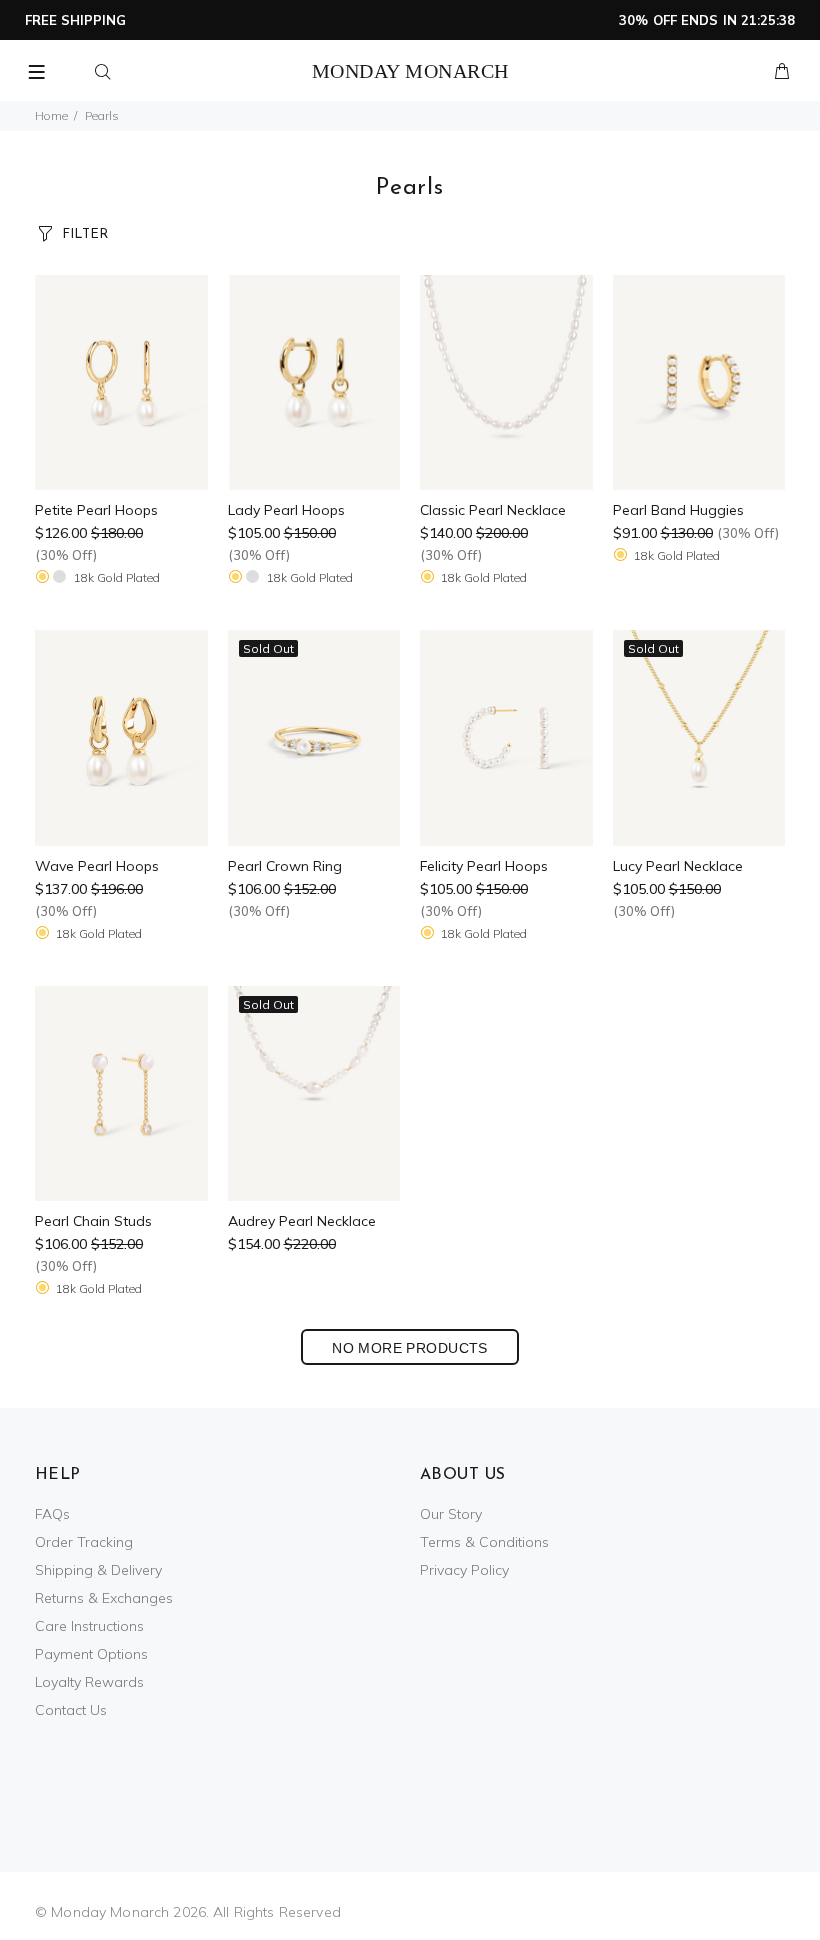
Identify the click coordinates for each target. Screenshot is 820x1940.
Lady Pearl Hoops (286, 510)
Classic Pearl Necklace (493, 510)
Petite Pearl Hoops (96, 510)
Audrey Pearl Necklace (302, 1221)
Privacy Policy (464, 1570)
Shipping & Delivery (98, 1570)
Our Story (451, 1514)
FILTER (85, 234)
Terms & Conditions (484, 1542)
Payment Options (91, 1654)
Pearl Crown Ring (285, 866)
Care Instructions (89, 1626)
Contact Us (71, 1710)
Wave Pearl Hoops (97, 866)
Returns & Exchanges (104, 1598)
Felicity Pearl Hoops (484, 866)
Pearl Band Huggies (678, 510)
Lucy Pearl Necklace (678, 866)
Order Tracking (84, 1542)
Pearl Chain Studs (93, 1221)
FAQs (52, 1514)
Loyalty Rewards (89, 1682)
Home (51, 115)
